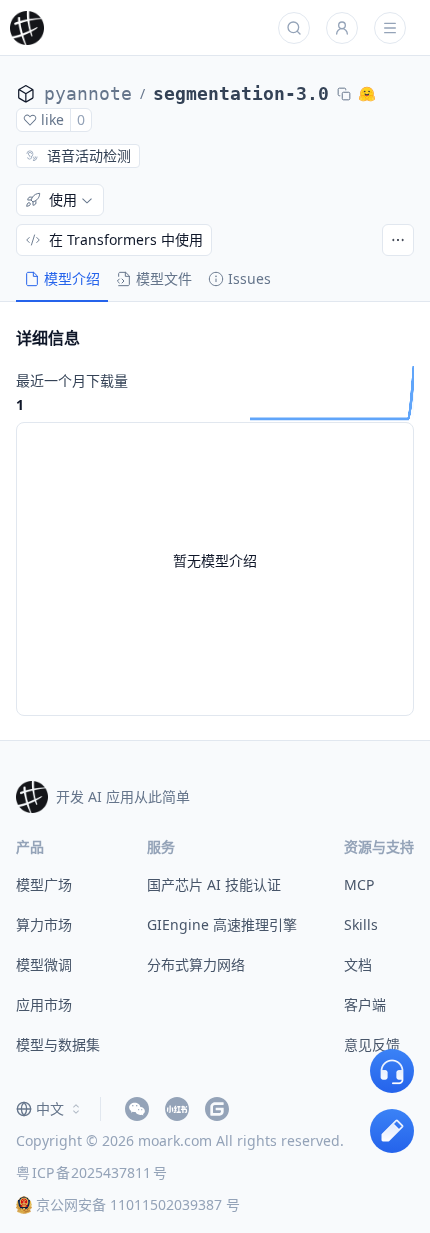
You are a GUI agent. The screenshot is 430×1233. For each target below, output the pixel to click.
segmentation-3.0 (241, 93)
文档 (358, 964)
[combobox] (50, 1109)
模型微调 (44, 964)
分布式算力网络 (196, 964)
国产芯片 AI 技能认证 (214, 884)
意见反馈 (372, 1044)
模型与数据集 (58, 1044)
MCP (359, 884)
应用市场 (44, 1004)
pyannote (88, 93)
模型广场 (44, 884)
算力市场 (44, 924)
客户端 (365, 1004)
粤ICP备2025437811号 (91, 1172)
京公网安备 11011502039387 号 (138, 1204)
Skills (361, 924)
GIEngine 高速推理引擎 (222, 924)
